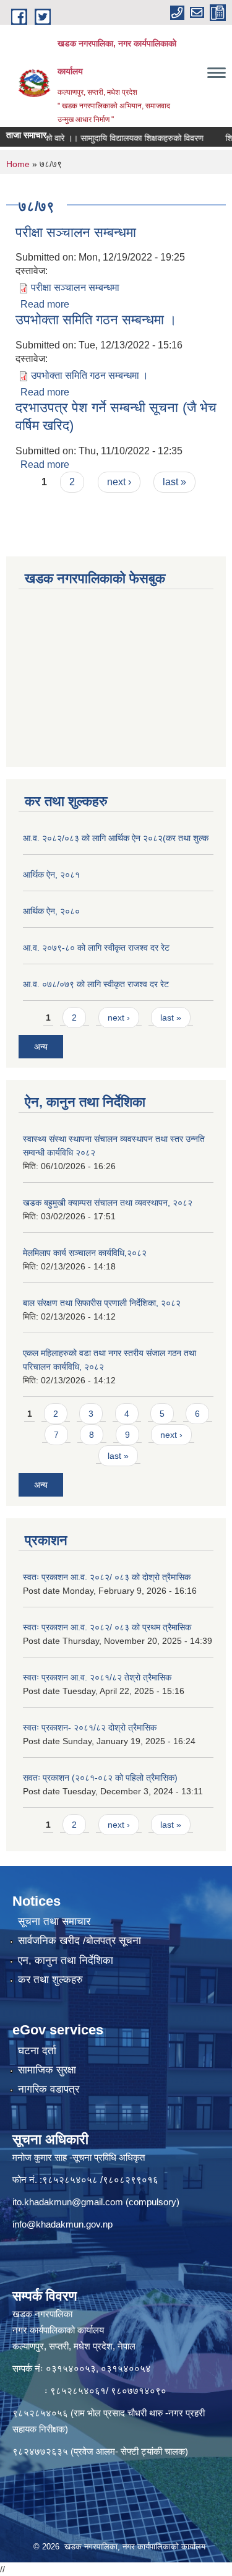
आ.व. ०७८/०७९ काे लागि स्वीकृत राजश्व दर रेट (96, 984)
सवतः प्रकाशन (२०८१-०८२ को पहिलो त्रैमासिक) (100, 1778)
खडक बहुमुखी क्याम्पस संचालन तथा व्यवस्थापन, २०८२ (108, 1203)
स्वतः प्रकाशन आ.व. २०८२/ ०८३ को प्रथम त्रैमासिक (107, 1627)
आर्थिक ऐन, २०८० (51, 911)
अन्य (41, 1047)
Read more (45, 304)
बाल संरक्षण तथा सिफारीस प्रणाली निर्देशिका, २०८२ (102, 1303)
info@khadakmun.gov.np (62, 2224)
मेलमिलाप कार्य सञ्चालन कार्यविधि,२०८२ (85, 1253)
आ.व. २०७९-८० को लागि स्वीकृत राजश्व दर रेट (96, 948)
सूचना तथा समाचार (54, 1921)
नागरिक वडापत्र (49, 2089)
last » (174, 482)
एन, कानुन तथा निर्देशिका (66, 1960)
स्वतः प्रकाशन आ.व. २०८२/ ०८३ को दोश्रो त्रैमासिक (107, 1577)
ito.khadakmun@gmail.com (68, 2202)
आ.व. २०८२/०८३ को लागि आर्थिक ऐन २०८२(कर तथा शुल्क (116, 838)
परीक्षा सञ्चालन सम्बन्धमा (76, 232)
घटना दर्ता (37, 2051)
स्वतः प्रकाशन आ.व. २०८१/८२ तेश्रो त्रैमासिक (97, 1677)
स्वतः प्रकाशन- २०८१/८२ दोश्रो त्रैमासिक (90, 1727)
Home (18, 164)
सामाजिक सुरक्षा (47, 2070)
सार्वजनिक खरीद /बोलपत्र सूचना (79, 1941)
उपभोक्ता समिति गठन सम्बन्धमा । (96, 320)
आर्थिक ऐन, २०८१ (51, 875)
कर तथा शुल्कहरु (50, 1980)
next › (119, 482)
